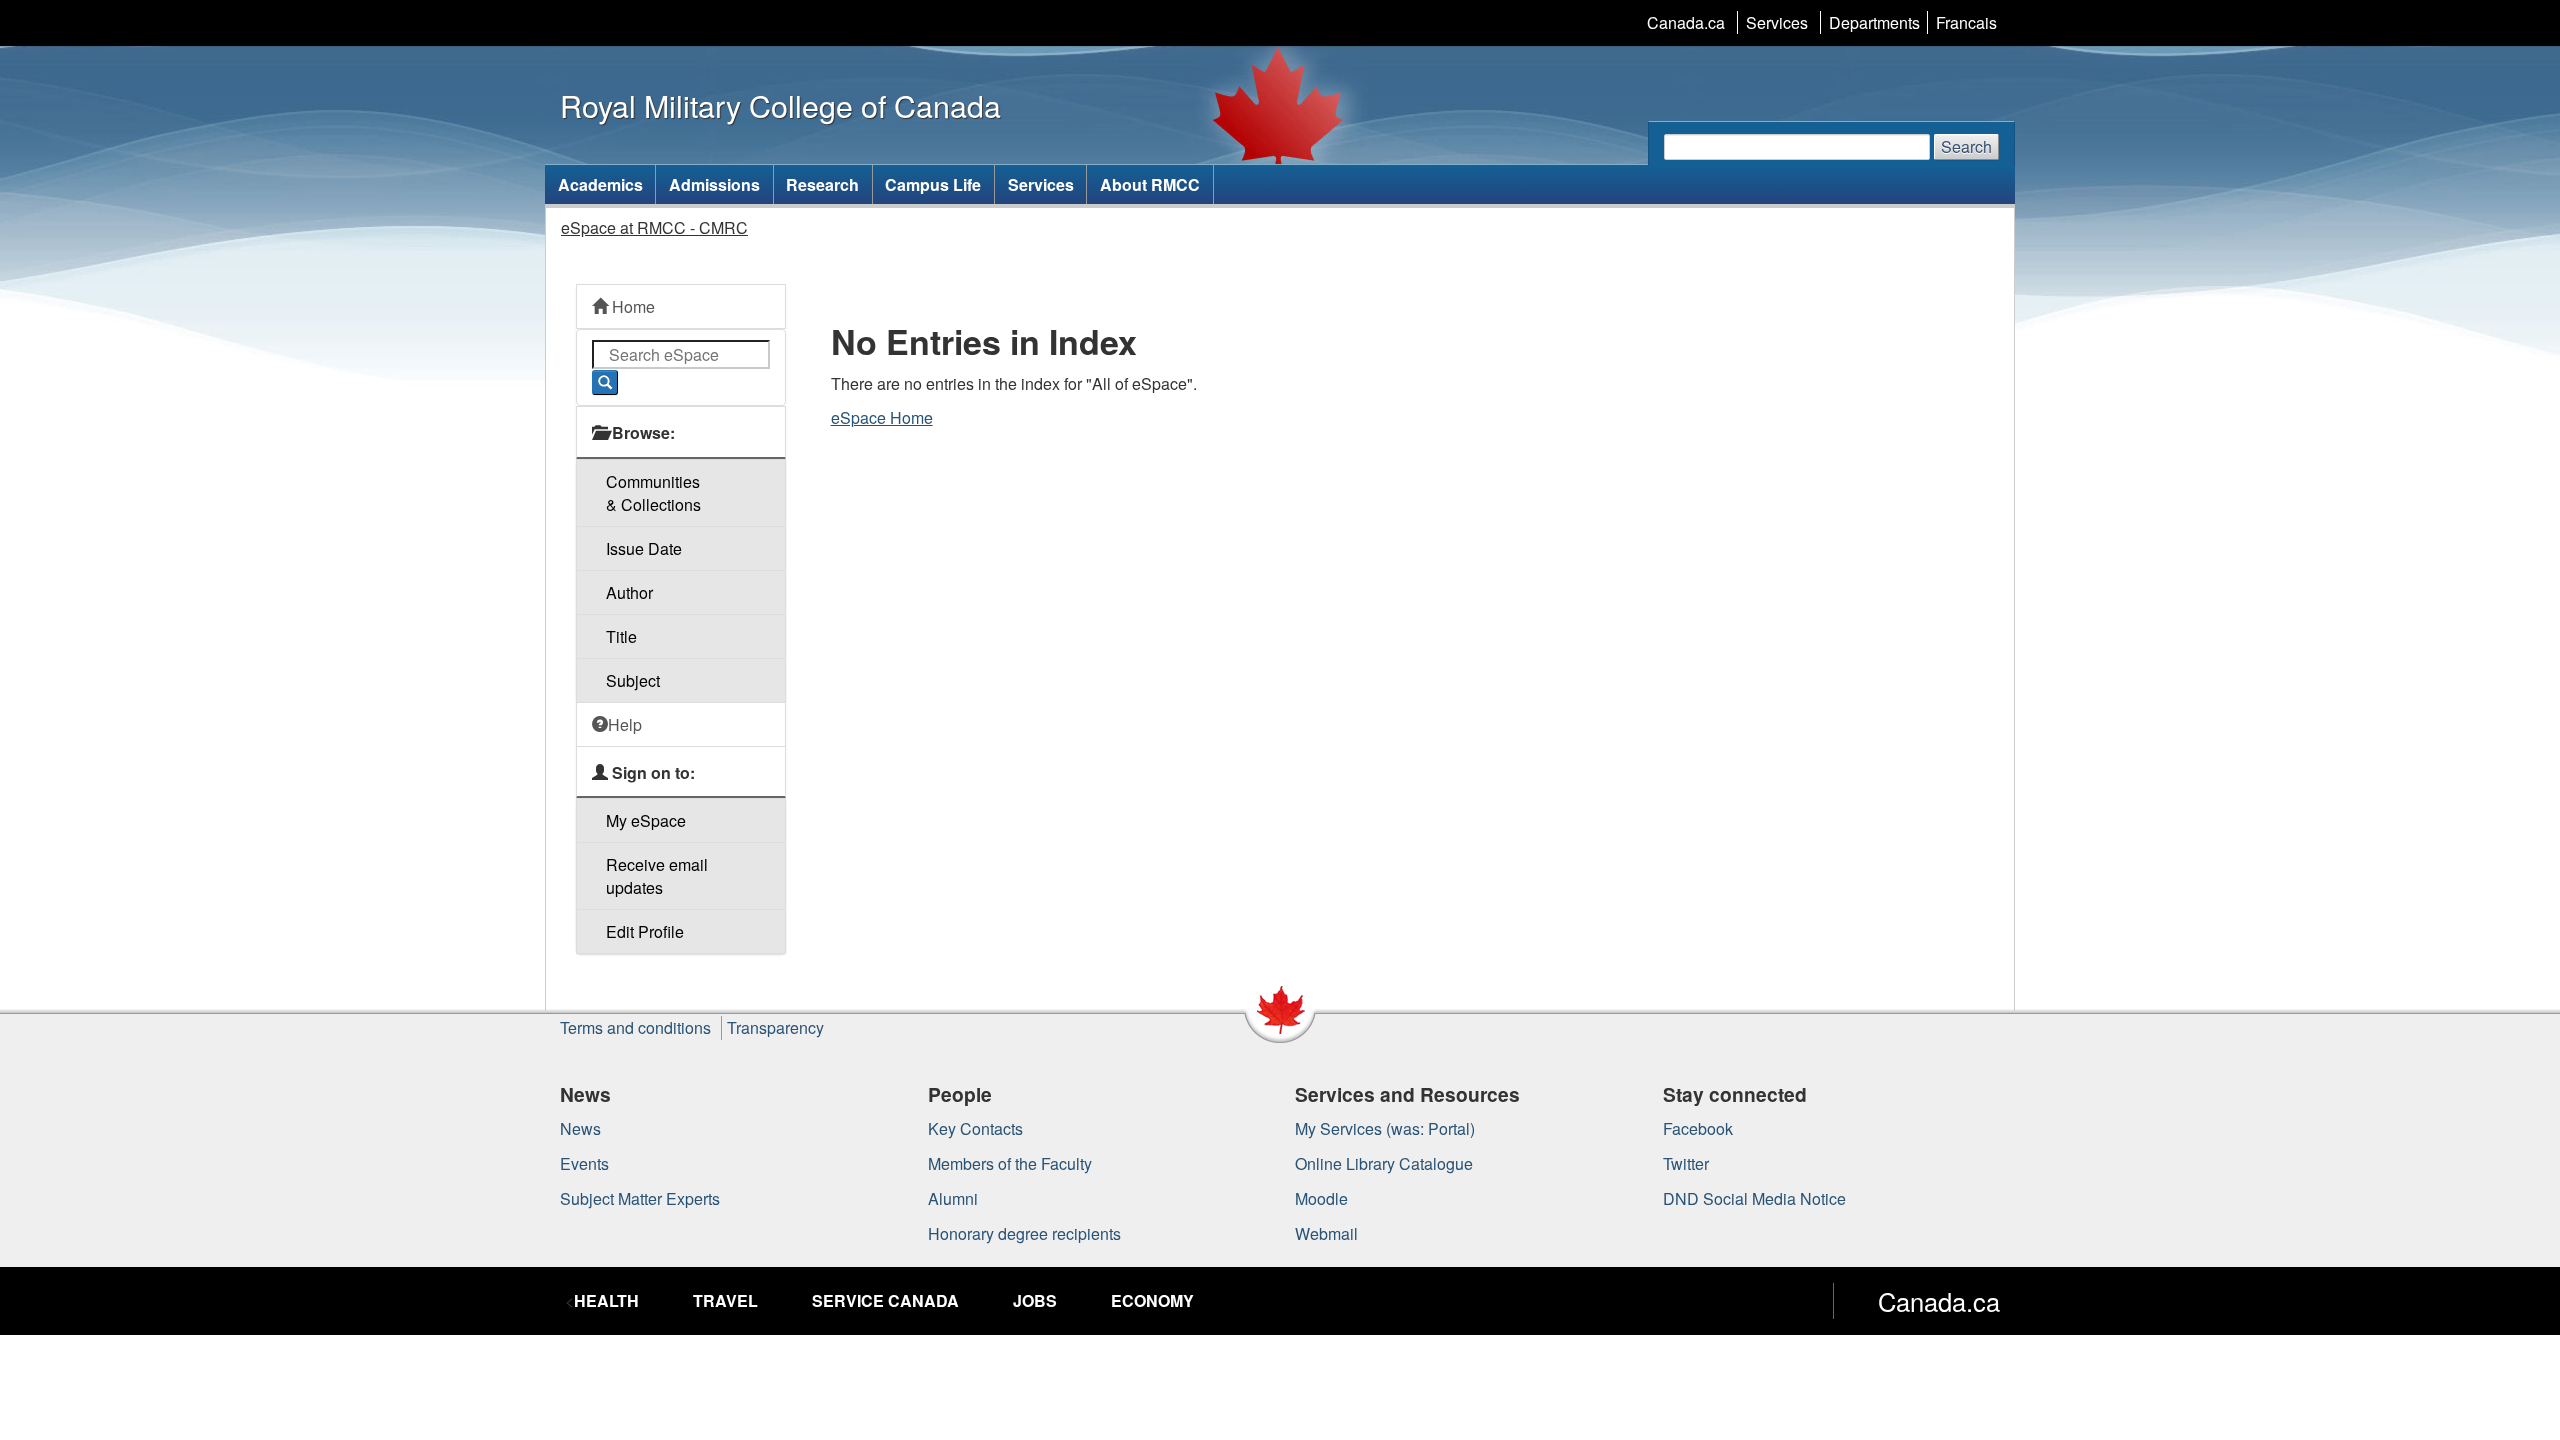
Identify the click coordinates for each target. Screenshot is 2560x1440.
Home (631, 306)
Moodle (1321, 1198)
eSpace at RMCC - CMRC (654, 227)
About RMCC (1150, 184)
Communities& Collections (653, 493)
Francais (1966, 22)
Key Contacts (975, 1128)
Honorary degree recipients (1024, 1233)
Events (584, 1163)
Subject (633, 680)
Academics (600, 184)
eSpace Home (882, 417)
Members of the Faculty (1010, 1163)
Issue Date (644, 548)
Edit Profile (645, 931)
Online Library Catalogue (1384, 1163)
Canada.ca (1686, 22)
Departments (1874, 22)
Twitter (1686, 1163)
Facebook (1698, 1128)
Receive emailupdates (657, 876)
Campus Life (933, 184)
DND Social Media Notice (1754, 1198)
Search (1966, 146)
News (580, 1128)
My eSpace (646, 820)
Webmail (1326, 1233)
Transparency (775, 1027)
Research (822, 184)
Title (621, 636)
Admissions (714, 184)
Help (625, 724)
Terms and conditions (635, 1027)
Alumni (953, 1198)
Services (1777, 22)
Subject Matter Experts (640, 1198)
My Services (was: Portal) (1385, 1128)
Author (629, 592)
